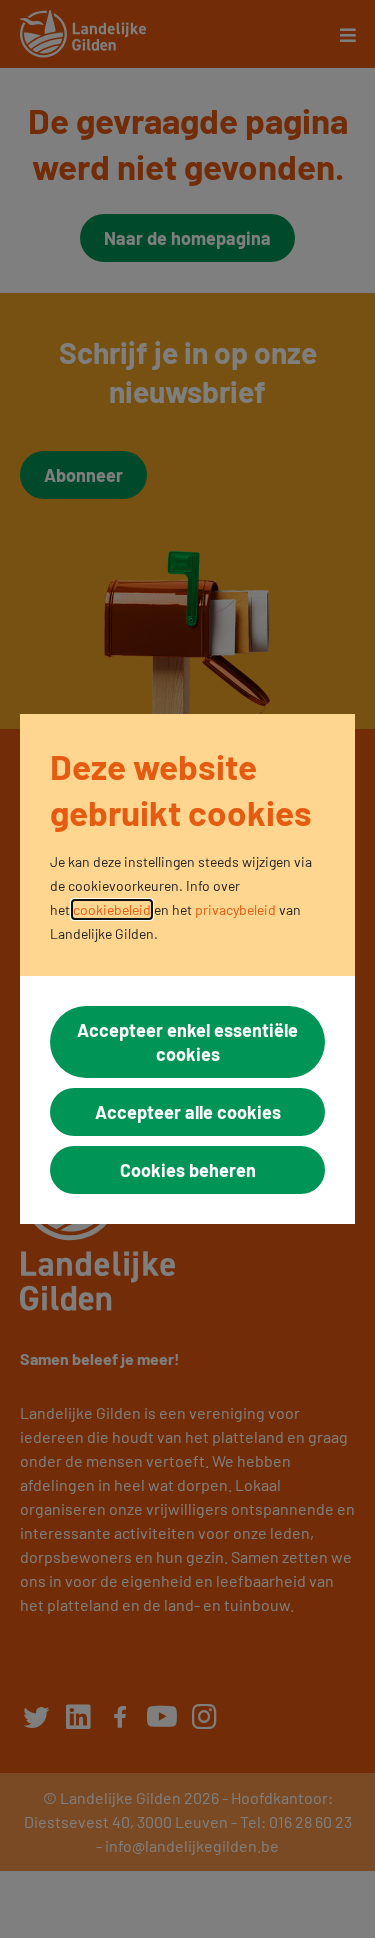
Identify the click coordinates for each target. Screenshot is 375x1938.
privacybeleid (235, 909)
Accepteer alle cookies (188, 1112)
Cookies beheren (188, 1170)
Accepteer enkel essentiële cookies (187, 1042)
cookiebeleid (112, 909)
